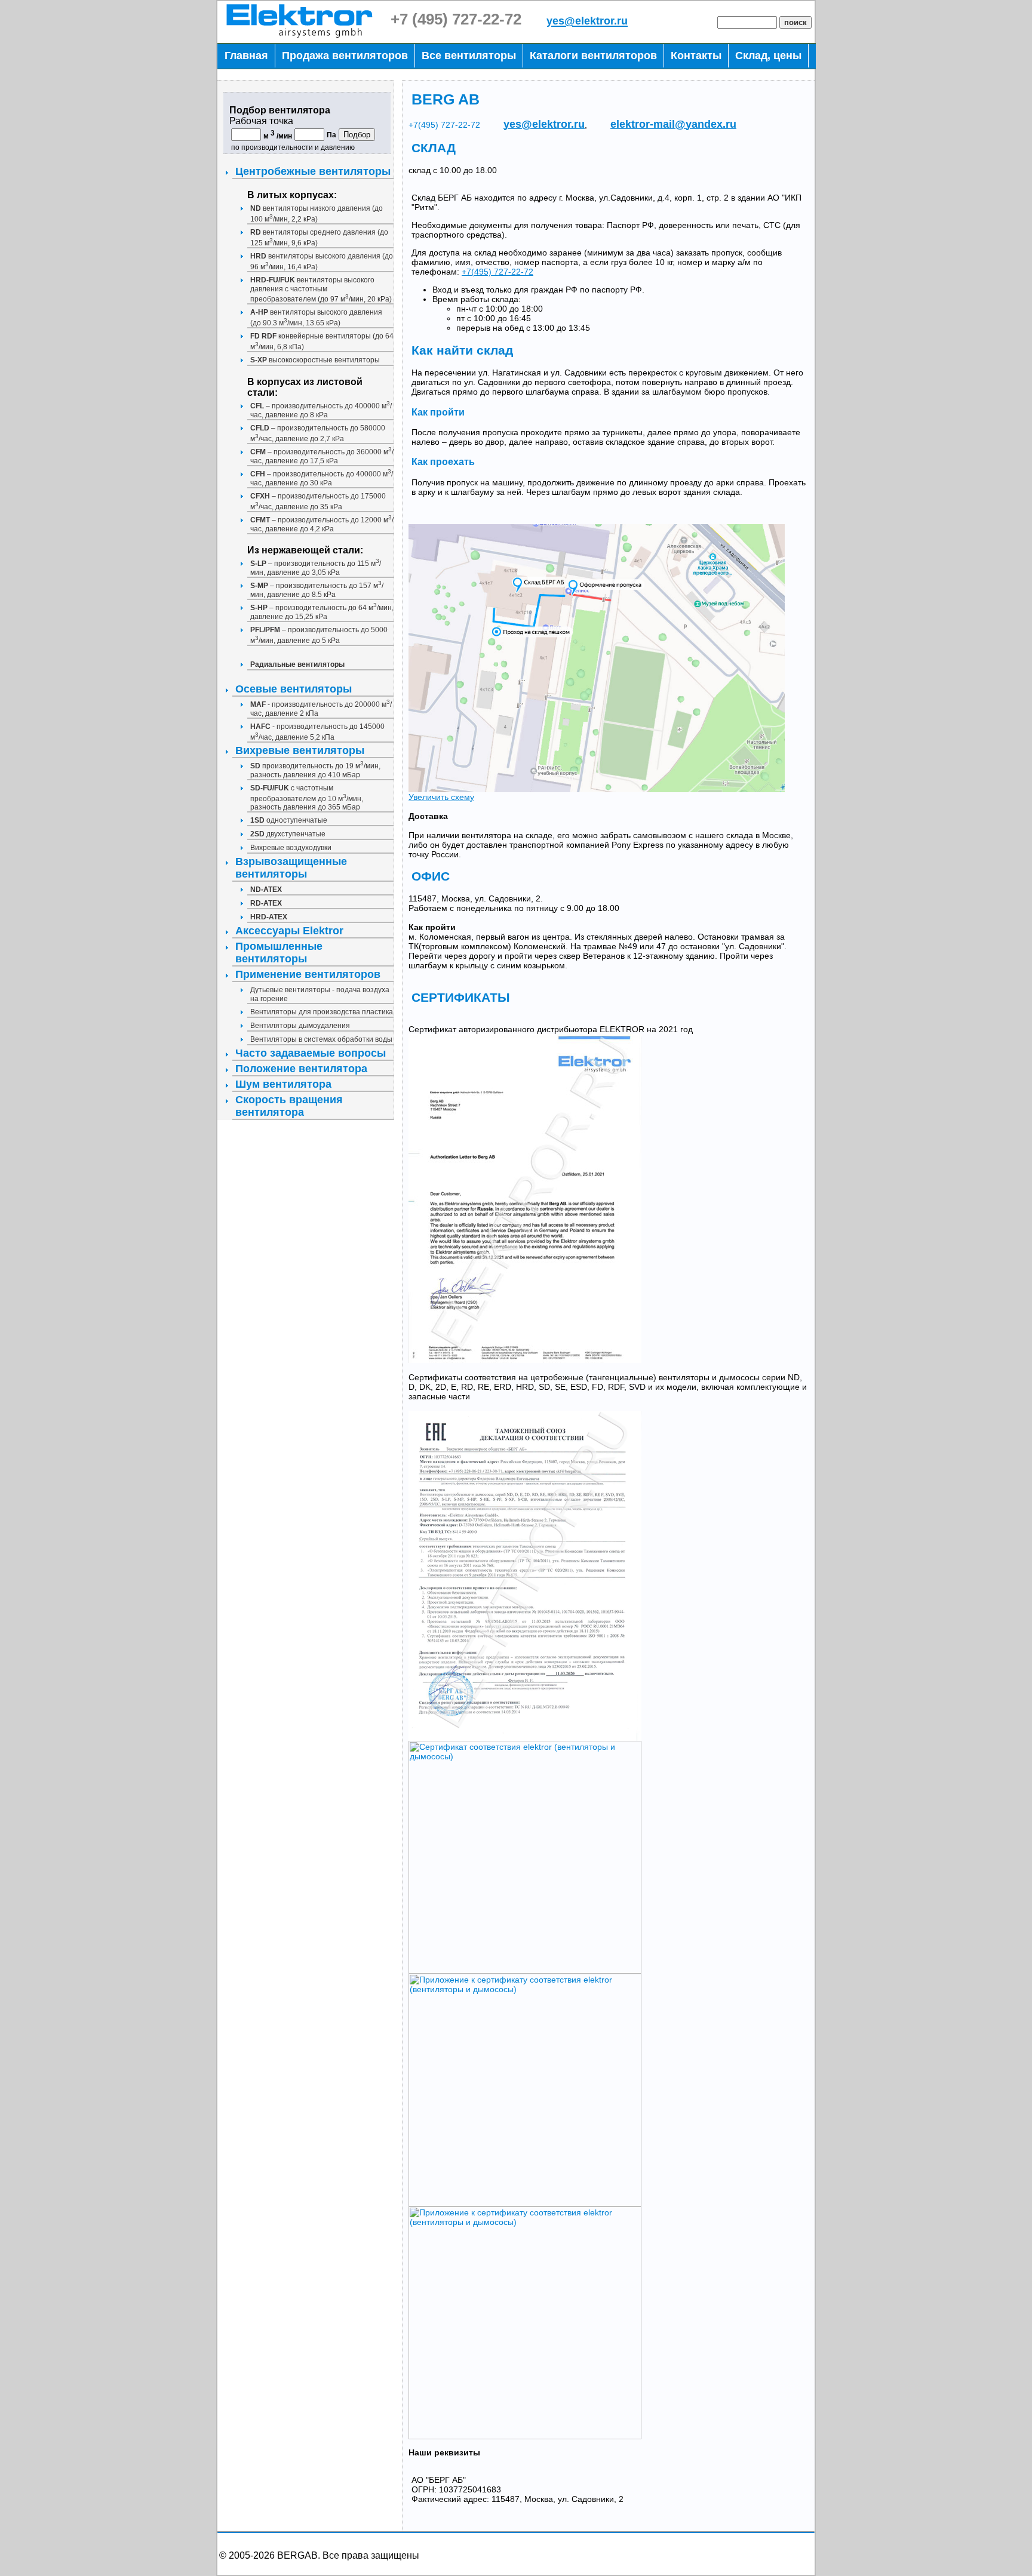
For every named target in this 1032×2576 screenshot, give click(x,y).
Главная (246, 56)
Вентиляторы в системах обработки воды (321, 1039)
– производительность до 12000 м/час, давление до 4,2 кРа (322, 524)
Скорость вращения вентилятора (289, 1106)
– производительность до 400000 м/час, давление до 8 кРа (321, 410)
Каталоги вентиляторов (593, 56)
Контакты (696, 56)
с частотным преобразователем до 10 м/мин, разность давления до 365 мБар (307, 798)
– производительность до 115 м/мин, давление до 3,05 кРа (316, 568)
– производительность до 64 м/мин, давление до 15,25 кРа (322, 612)
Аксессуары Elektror (289, 931)
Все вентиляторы (469, 56)
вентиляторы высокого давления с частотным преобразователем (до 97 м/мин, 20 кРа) (321, 290)
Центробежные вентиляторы (313, 171)
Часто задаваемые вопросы (311, 1053)
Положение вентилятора (301, 1069)
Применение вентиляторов (308, 974)
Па (331, 135)
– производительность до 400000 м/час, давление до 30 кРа (322, 478)
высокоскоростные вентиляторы (315, 360)
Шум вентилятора (283, 1084)
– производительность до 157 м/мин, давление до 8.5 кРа (317, 590)
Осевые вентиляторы (294, 689)
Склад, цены (768, 56)
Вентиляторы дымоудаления (300, 1026)
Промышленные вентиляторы (279, 952)
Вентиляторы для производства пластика (322, 1012)
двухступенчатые (288, 834)
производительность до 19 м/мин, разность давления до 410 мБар (315, 770)
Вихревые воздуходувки (291, 848)
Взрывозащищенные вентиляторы (291, 868)
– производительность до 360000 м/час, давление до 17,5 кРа (322, 456)
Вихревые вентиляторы (300, 750)
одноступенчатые (289, 820)
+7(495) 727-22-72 (444, 125)
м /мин (278, 136)
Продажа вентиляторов (345, 56)
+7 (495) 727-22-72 (456, 19)
